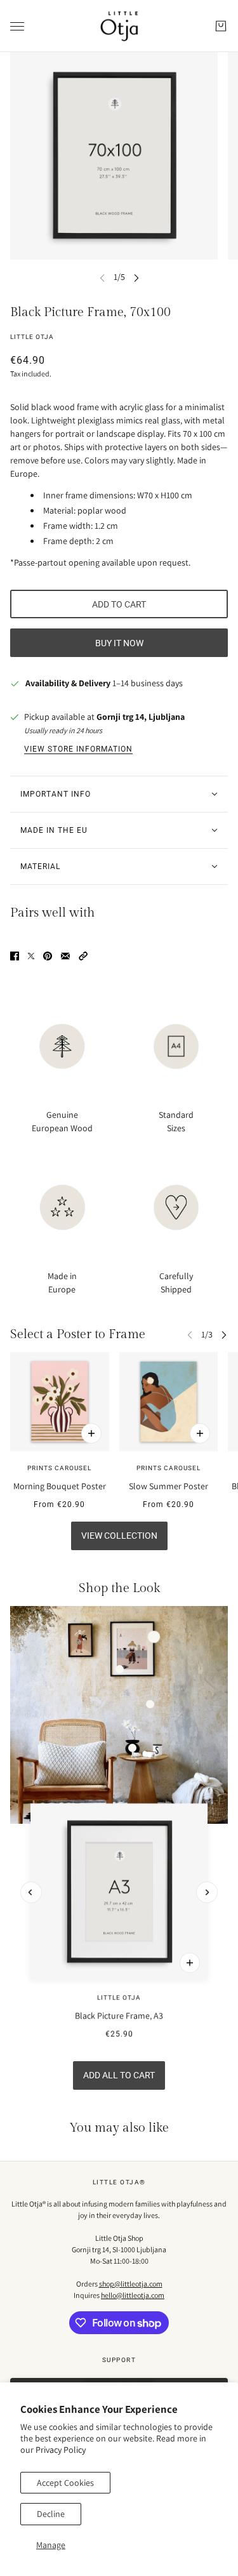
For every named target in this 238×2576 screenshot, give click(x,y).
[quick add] (190, 1963)
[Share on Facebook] (15, 956)
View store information (78, 749)
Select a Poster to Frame (78, 1334)
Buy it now (119, 643)
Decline (51, 2514)
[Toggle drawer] (17, 26)
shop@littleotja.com (131, 2284)
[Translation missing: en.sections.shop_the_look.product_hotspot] (132, 1748)
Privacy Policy (61, 2450)
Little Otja (32, 337)
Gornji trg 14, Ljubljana (141, 717)
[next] (136, 277)
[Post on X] (31, 956)
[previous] (31, 1892)
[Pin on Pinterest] (48, 956)
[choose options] (91, 1433)
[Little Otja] (119, 26)
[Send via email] (65, 956)
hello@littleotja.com (133, 2295)
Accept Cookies (65, 2483)
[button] (83, 956)
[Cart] (221, 26)
